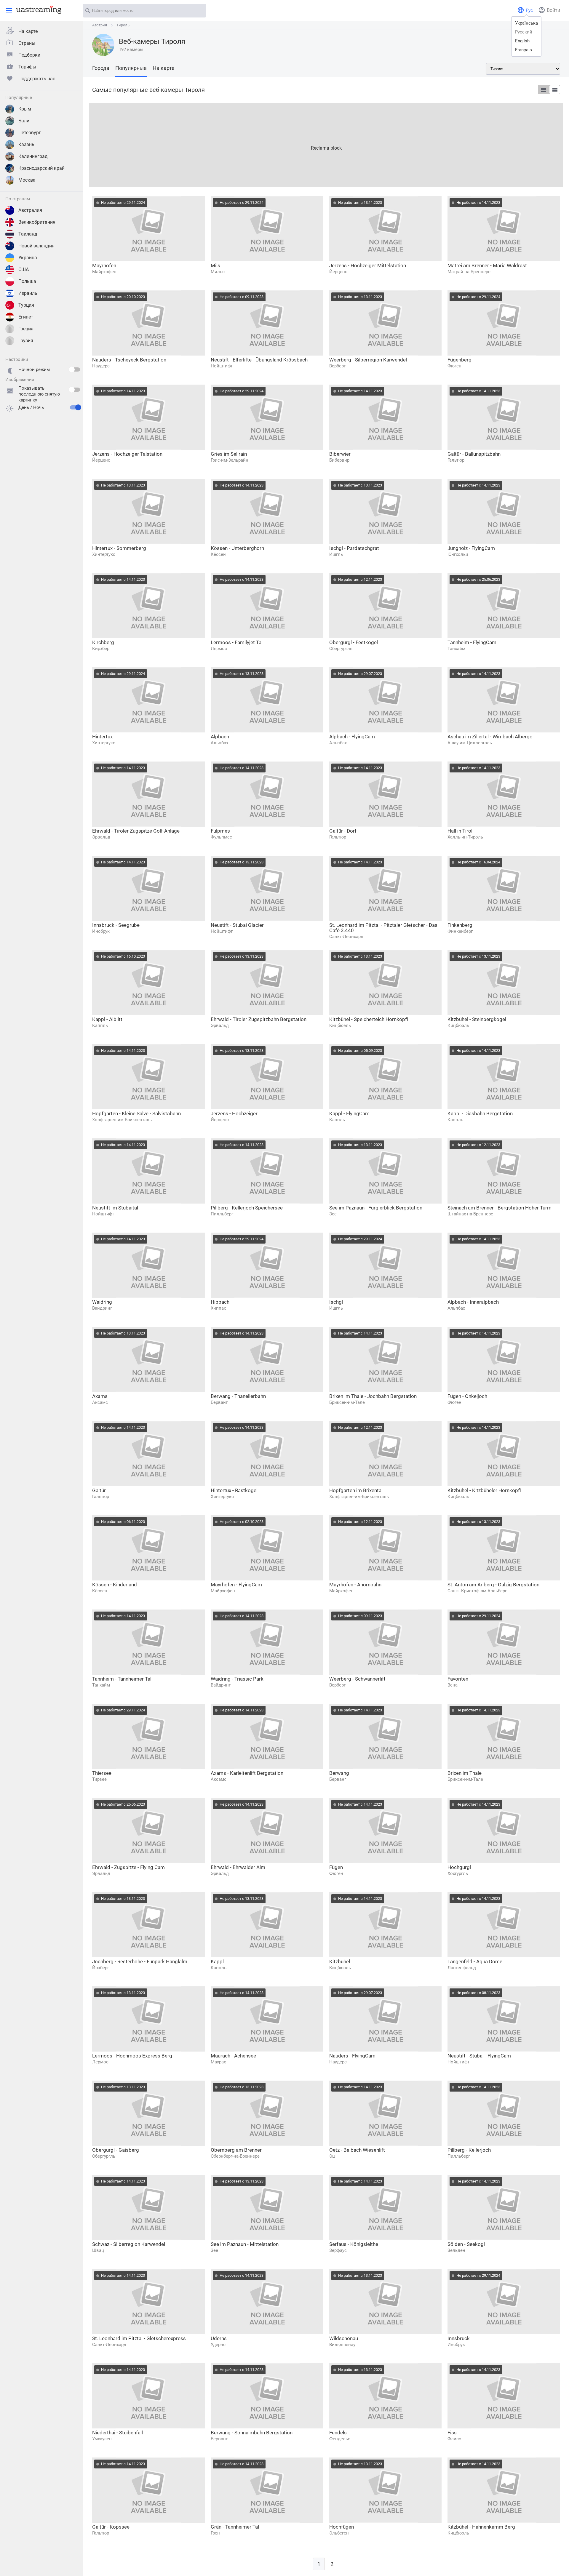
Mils (215, 265)
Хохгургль (458, 1873)
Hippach (220, 1302)
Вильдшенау (342, 2345)
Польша (27, 281)
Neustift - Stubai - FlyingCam (479, 2056)
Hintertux (102, 737)
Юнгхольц (458, 554)
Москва (27, 180)
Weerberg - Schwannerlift (357, 1679)
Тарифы (27, 67)
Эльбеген (339, 2533)
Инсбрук (101, 931)
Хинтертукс (104, 554)
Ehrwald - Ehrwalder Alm (238, 1867)
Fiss (452, 2433)
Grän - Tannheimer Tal (235, 2527)
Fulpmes (220, 831)
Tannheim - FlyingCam (472, 642)
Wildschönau (344, 2338)
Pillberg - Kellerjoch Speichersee (247, 1208)
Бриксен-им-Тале (347, 1402)
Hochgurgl (459, 1867)
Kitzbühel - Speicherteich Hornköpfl (369, 1019)
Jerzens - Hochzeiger (234, 1113)
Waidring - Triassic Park (237, 1679)
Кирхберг (102, 649)
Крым (25, 109)
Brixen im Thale (465, 1773)
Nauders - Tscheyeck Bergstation (129, 360)
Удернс (218, 2345)
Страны (27, 43)
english (522, 41)
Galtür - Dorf (343, 831)
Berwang (339, 1773)
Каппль (100, 1025)
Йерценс (338, 272)
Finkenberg (460, 925)
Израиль (28, 293)
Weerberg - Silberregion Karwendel (368, 360)
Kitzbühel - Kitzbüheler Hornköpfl (484, 1490)
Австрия (100, 25)
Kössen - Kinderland (115, 1585)
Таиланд (28, 234)
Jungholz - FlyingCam (471, 548)
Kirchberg (103, 642)
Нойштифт (222, 366)
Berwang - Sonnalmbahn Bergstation (252, 2433)
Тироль (123, 25)
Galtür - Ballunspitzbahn (474, 454)
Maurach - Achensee (233, 2056)
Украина (28, 258)
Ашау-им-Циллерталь (470, 743)
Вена (453, 1685)
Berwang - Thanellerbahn (238, 1396)
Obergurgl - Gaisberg (116, 2150)
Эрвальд (101, 837)
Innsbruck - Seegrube (116, 925)
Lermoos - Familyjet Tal (237, 642)
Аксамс (100, 1402)
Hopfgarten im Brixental (356, 1490)
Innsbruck (459, 2338)
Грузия (26, 341)
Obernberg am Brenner (236, 2150)
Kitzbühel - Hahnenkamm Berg (481, 2527)
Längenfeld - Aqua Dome (475, 1961)
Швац (98, 2250)
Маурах (218, 2062)
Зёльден (456, 2250)
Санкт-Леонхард (346, 937)
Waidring (102, 1302)
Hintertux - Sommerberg (119, 548)
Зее (333, 1214)
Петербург (30, 133)
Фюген (454, 366)
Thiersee (102, 1773)
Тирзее (99, 1779)
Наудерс (101, 366)
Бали (24, 121)
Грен (215, 2533)
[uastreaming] (37, 9)
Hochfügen (342, 2527)
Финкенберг (460, 931)
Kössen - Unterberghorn (237, 548)
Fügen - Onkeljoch (467, 1396)
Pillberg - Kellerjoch (469, 2150)
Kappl (217, 1961)
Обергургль (341, 649)
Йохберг (101, 1968)
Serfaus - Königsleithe (354, 2244)
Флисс (454, 2439)
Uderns (219, 2338)
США (24, 269)
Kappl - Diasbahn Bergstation (480, 1113)
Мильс (218, 272)
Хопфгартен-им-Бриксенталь (122, 1120)
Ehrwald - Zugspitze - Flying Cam (128, 1867)
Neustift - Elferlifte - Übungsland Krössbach (259, 360)
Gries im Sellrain (229, 454)
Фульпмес (221, 837)
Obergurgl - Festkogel (354, 642)
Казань (26, 144)
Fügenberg (459, 360)
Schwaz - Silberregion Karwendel (129, 2244)
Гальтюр (456, 460)
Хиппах (218, 1308)
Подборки (29, 55)
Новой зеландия (36, 246)
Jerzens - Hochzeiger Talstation (127, 454)
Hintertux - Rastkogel (234, 1490)
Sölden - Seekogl (466, 2244)
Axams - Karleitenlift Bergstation (247, 1773)
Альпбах (219, 743)
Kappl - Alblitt (107, 1019)
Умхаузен (102, 2439)
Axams (100, 1396)
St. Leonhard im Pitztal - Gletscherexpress (139, 2338)
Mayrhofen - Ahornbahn (355, 1585)
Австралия (30, 210)
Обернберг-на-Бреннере (235, 2156)
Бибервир (339, 460)
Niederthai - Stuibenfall (118, 2433)
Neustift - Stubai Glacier (237, 925)
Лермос (219, 649)
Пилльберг (222, 1214)
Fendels (338, 2433)
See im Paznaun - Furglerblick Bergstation (376, 1208)
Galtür (99, 1490)
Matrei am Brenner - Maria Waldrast (487, 265)
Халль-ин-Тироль (465, 837)
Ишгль (336, 554)
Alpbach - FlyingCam (352, 737)
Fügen (336, 1867)
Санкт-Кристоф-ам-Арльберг (477, 1591)
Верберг (337, 366)
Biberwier (340, 454)
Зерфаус (338, 2250)
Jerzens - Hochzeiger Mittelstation (368, 265)
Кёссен (218, 554)
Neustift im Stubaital (115, 1208)
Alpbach (220, 737)
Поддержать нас (37, 79)
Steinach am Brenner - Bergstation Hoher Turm (500, 1208)
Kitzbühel (340, 1961)
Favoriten (458, 1679)
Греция (26, 329)
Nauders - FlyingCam (352, 2056)
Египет (26, 317)
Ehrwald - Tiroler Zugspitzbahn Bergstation (259, 1019)
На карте (28, 31)
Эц (332, 2156)
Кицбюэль (340, 1025)
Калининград (33, 156)
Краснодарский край (41, 168)
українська (526, 23)
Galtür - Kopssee (111, 2527)
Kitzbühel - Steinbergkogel (477, 1019)
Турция (26, 305)
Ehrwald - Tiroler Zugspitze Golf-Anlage (136, 831)
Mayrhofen (104, 265)
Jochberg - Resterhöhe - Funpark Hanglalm (140, 1961)
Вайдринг (102, 1308)
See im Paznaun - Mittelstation (245, 2244)
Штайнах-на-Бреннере (470, 1214)
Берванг (219, 1402)
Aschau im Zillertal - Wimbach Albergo (490, 737)
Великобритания (37, 222)
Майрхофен (104, 272)
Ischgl (336, 1302)
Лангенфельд (462, 1968)
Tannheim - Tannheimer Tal (122, 1679)
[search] (199, 11)
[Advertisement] (267, 145)
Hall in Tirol (460, 831)
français (524, 50)
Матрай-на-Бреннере (469, 272)
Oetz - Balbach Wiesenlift (357, 2150)
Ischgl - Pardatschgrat (354, 548)
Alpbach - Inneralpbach (473, 1302)
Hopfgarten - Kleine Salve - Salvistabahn (136, 1113)
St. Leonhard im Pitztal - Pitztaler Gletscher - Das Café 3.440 (383, 928)
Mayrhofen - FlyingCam (236, 1585)
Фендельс (340, 2439)
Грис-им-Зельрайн (230, 460)
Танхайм (456, 649)
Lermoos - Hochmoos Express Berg (132, 2056)
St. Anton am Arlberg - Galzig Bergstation (493, 1585)
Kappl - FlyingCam (349, 1113)
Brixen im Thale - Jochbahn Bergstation (373, 1396)
